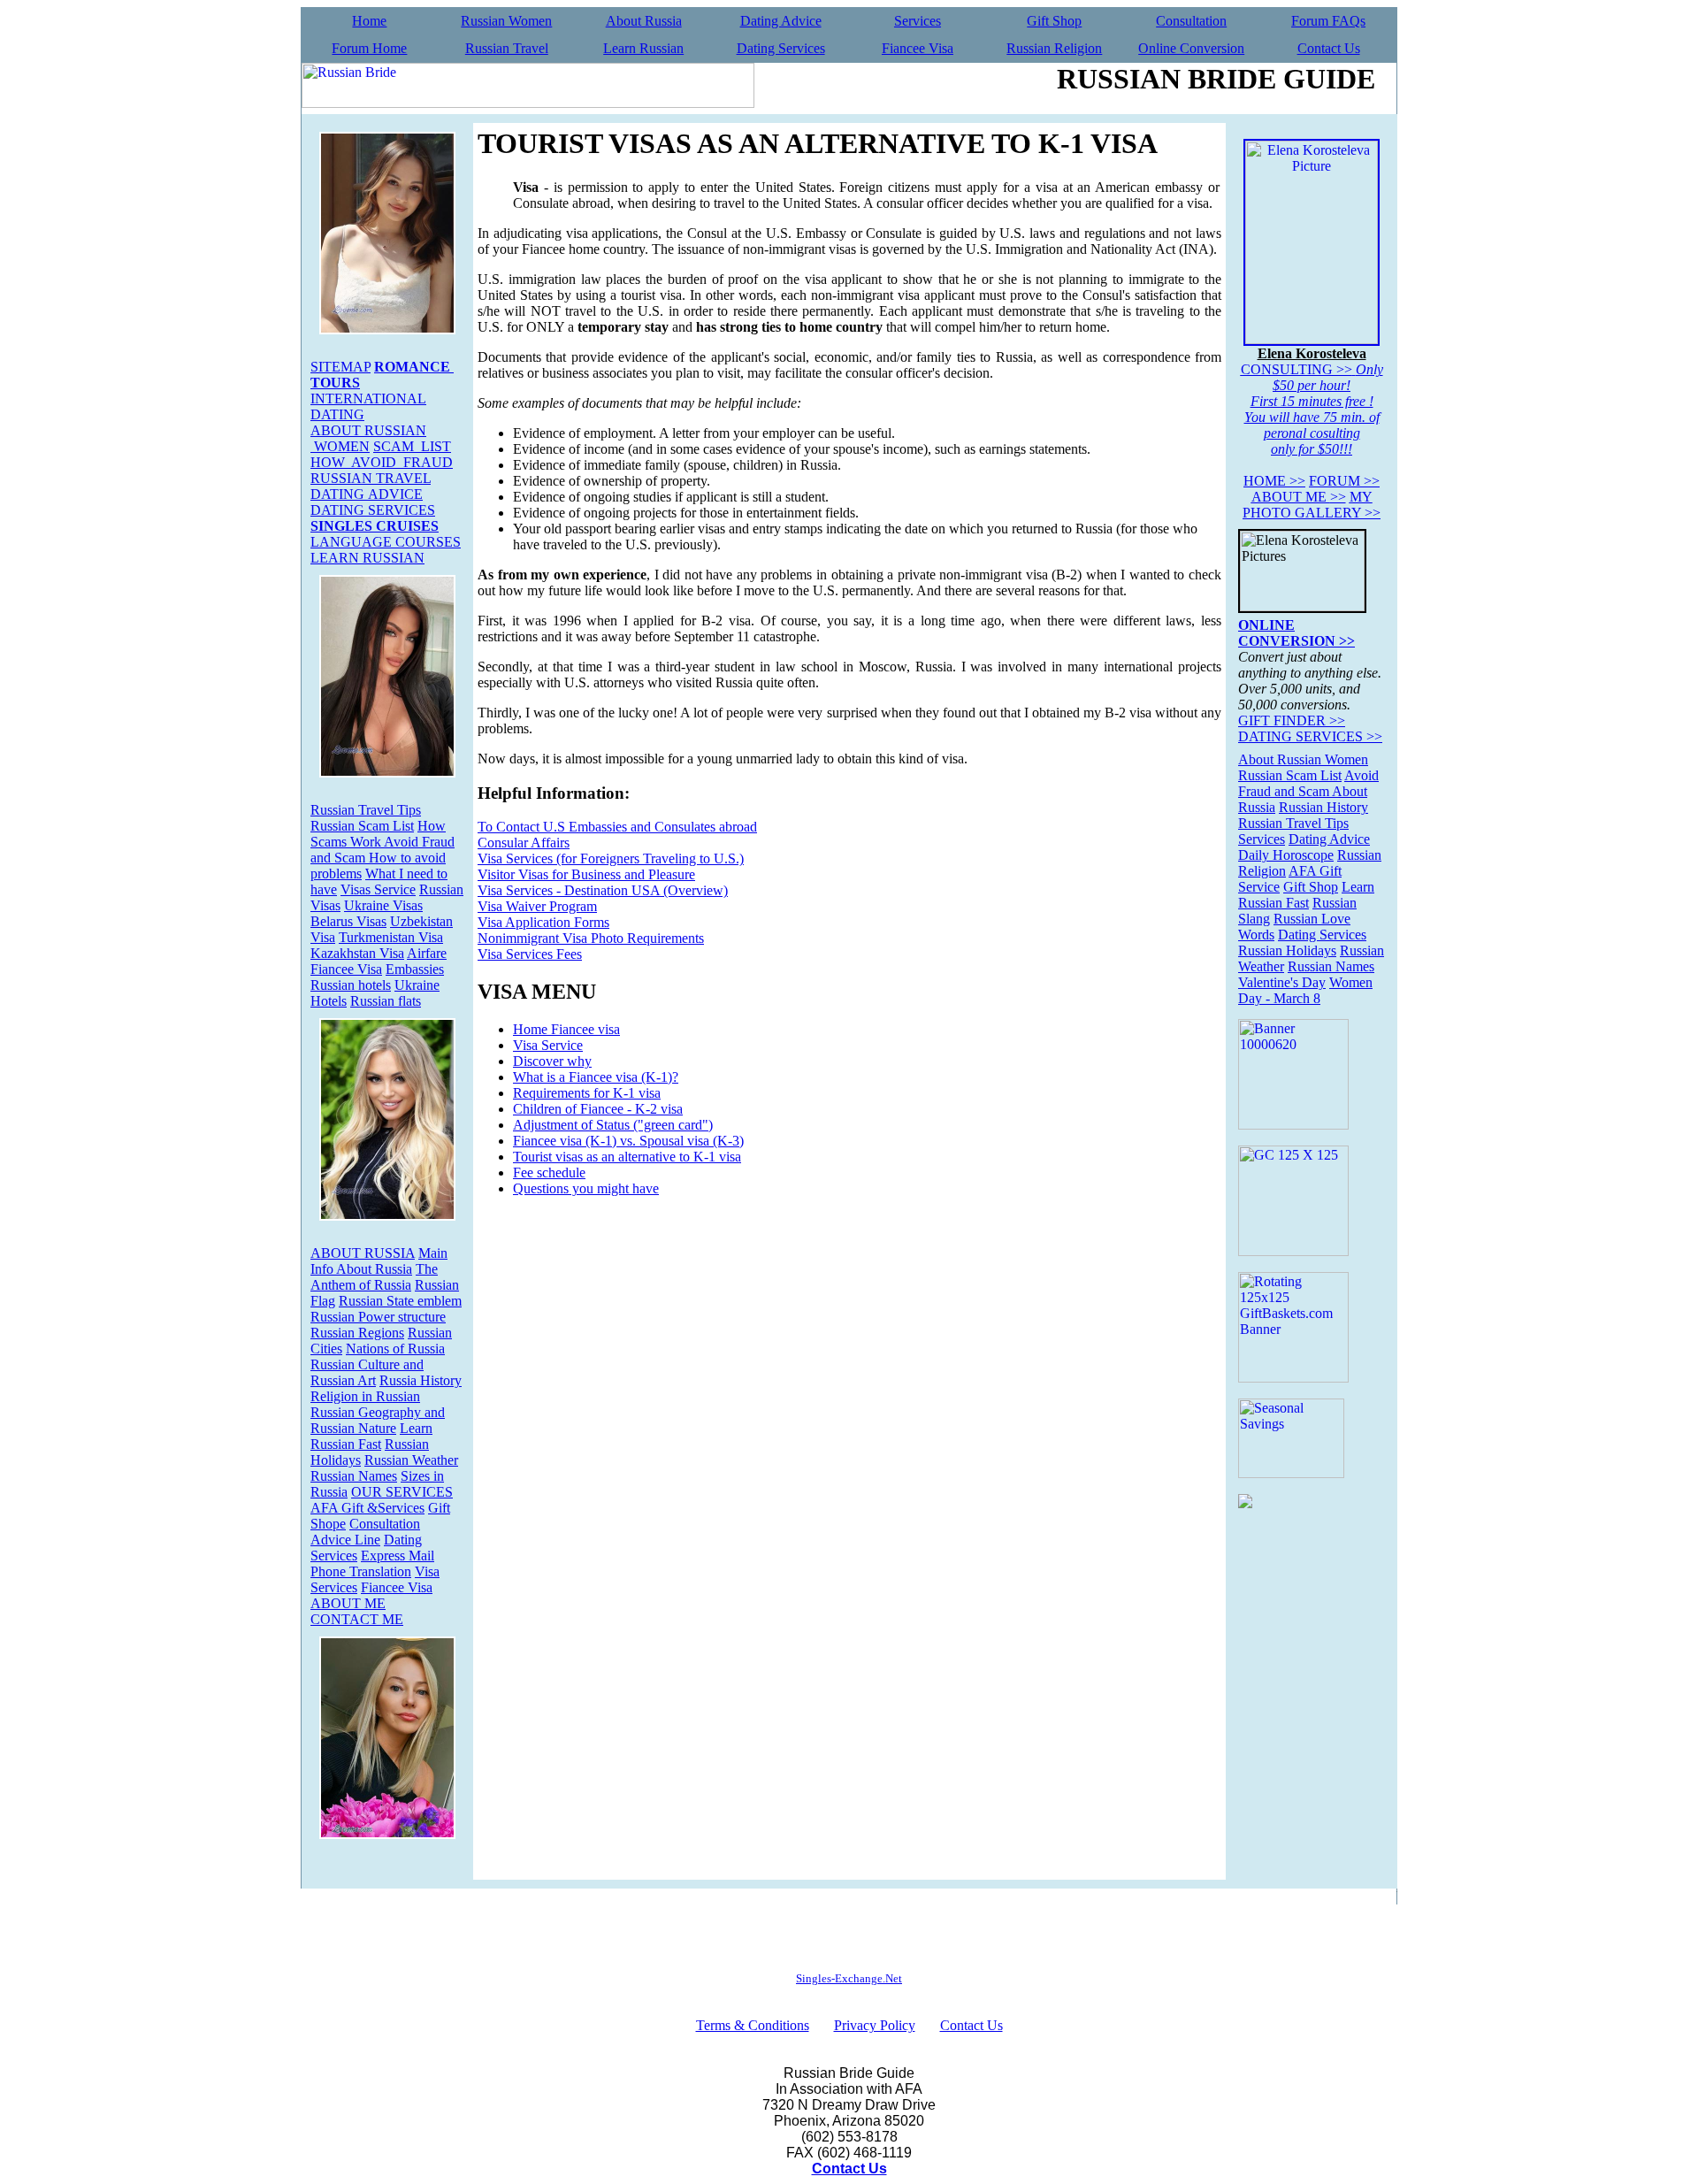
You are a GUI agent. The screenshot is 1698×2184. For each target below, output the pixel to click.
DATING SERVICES (373, 510)
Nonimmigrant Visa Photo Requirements (591, 938)
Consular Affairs (524, 843)
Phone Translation (361, 1571)
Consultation (1191, 21)
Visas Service (378, 889)
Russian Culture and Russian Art (367, 1372)
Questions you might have (586, 1188)
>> (1274, 481)
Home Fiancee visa (566, 1029)
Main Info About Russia (379, 1261)
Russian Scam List (362, 826)
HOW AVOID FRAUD (382, 462)
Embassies (415, 969)
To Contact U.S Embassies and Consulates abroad (617, 827)
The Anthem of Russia (374, 1277)
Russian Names (354, 1476)
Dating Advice (781, 21)
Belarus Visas (348, 921)
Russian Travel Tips (366, 810)
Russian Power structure (378, 1317)
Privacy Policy (875, 2025)
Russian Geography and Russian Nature (378, 1420)
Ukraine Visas (383, 905)
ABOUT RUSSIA (363, 1253)
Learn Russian (643, 48)
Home (369, 21)
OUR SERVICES (402, 1492)
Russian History (1323, 807)
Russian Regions (357, 1333)
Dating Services (781, 48)
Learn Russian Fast (371, 1436)
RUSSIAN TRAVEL (371, 478)
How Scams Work (378, 834)
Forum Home (369, 48)
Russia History (421, 1380)
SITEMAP (340, 367)
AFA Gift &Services (367, 1508)
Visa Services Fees (530, 954)
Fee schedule (549, 1172)
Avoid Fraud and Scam (1308, 783)
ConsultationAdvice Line (365, 1532)
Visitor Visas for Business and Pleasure (586, 874)
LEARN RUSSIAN (367, 558)
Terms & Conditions (753, 2025)
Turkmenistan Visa (391, 937)
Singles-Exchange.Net (849, 1978)
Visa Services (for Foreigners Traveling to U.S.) (611, 858)
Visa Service (548, 1045)
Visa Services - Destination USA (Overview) (603, 890)
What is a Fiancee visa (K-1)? (596, 1077)
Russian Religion (1054, 48)
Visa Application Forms (543, 922)
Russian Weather (411, 1460)
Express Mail (398, 1556)
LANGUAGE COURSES (386, 542)
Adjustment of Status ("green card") (613, 1125)
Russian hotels (351, 985)
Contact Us (1329, 48)
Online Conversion (1191, 48)
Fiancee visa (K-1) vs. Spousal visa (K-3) (628, 1141)
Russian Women (506, 21)
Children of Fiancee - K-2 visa (598, 1109)
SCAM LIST (412, 446)
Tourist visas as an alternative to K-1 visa (627, 1157)
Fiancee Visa (918, 48)
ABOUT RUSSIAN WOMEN (368, 438)
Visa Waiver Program (537, 906)
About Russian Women (1303, 759)
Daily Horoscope (1286, 855)
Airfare (427, 953)
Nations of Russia (395, 1349)
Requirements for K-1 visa (587, 1093)
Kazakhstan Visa (357, 953)
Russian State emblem (400, 1301)
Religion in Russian (365, 1396)
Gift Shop (1054, 21)
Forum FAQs (1328, 21)
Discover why (552, 1061)
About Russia (644, 21)
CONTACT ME (357, 1619)
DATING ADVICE (367, 494)
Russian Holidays (1287, 950)
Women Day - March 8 (1305, 990)
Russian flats (386, 1001)
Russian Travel (507, 48)
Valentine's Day (1282, 982)
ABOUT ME (348, 1603)
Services (918, 21)
